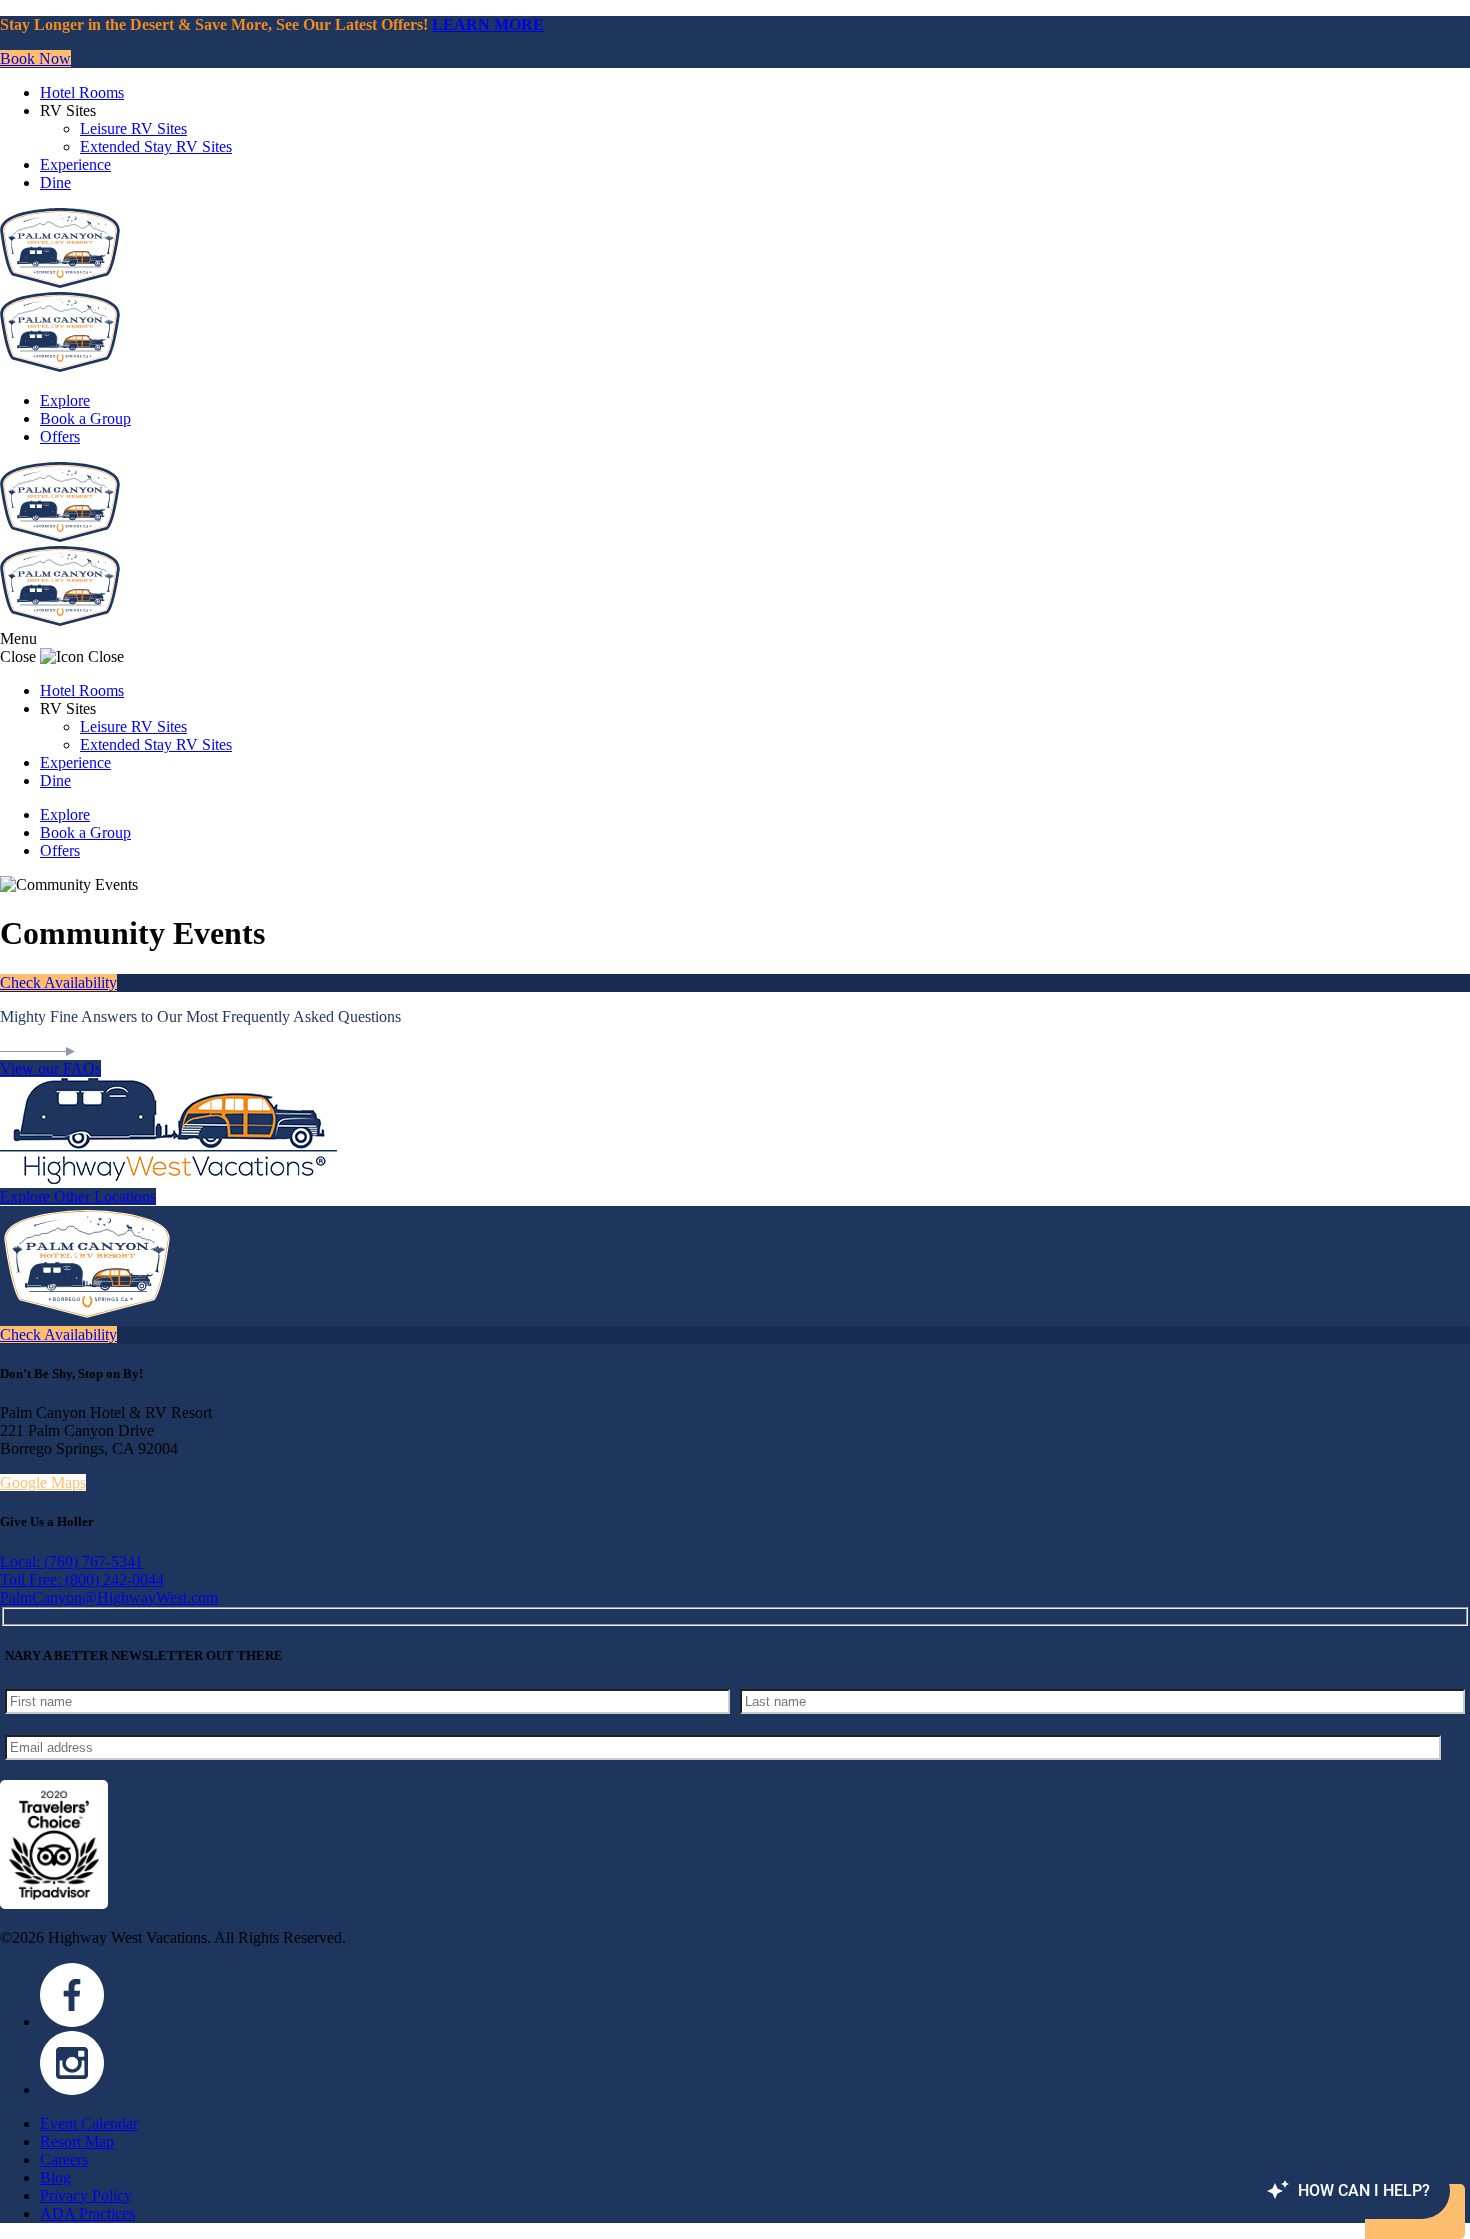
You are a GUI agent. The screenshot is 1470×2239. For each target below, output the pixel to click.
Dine (55, 182)
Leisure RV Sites (133, 128)
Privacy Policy (86, 2195)
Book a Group (85, 418)
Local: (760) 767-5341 (71, 1561)
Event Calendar (89, 2123)
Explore (65, 400)
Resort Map (77, 2141)
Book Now (35, 58)
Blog (55, 2177)
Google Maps (43, 1482)
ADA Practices (87, 2213)
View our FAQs (50, 1068)
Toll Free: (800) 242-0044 (82, 1579)
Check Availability (58, 982)
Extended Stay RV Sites (156, 146)
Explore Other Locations (78, 1196)
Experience (75, 164)
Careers (64, 2159)
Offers (60, 436)
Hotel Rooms (82, 92)
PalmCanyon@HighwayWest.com (109, 1597)
